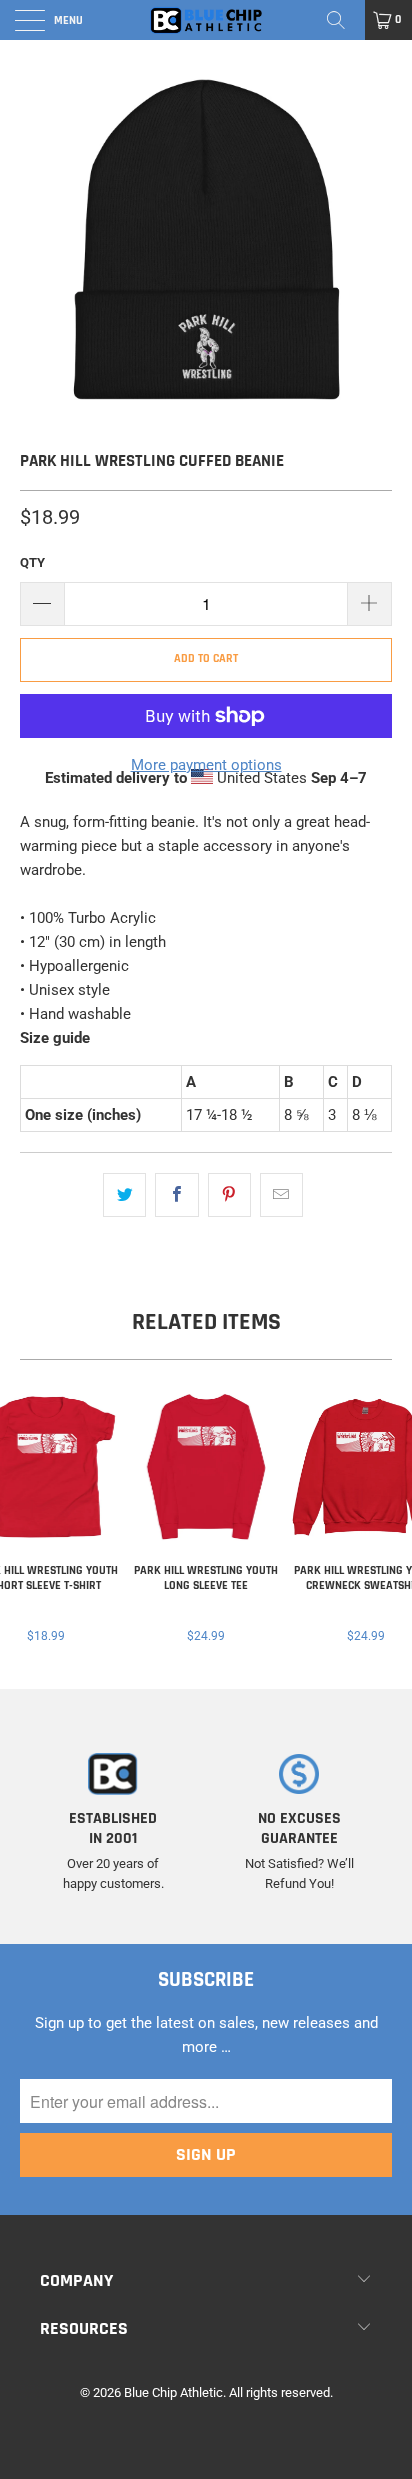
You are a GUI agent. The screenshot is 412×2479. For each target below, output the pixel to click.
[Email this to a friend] (281, 1195)
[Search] (343, 20)
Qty (32, 562)
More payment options (206, 765)
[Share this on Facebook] (176, 1195)
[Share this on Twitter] (124, 1195)
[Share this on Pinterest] (229, 1195)
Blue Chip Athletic (173, 2392)
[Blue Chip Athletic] (206, 20)
